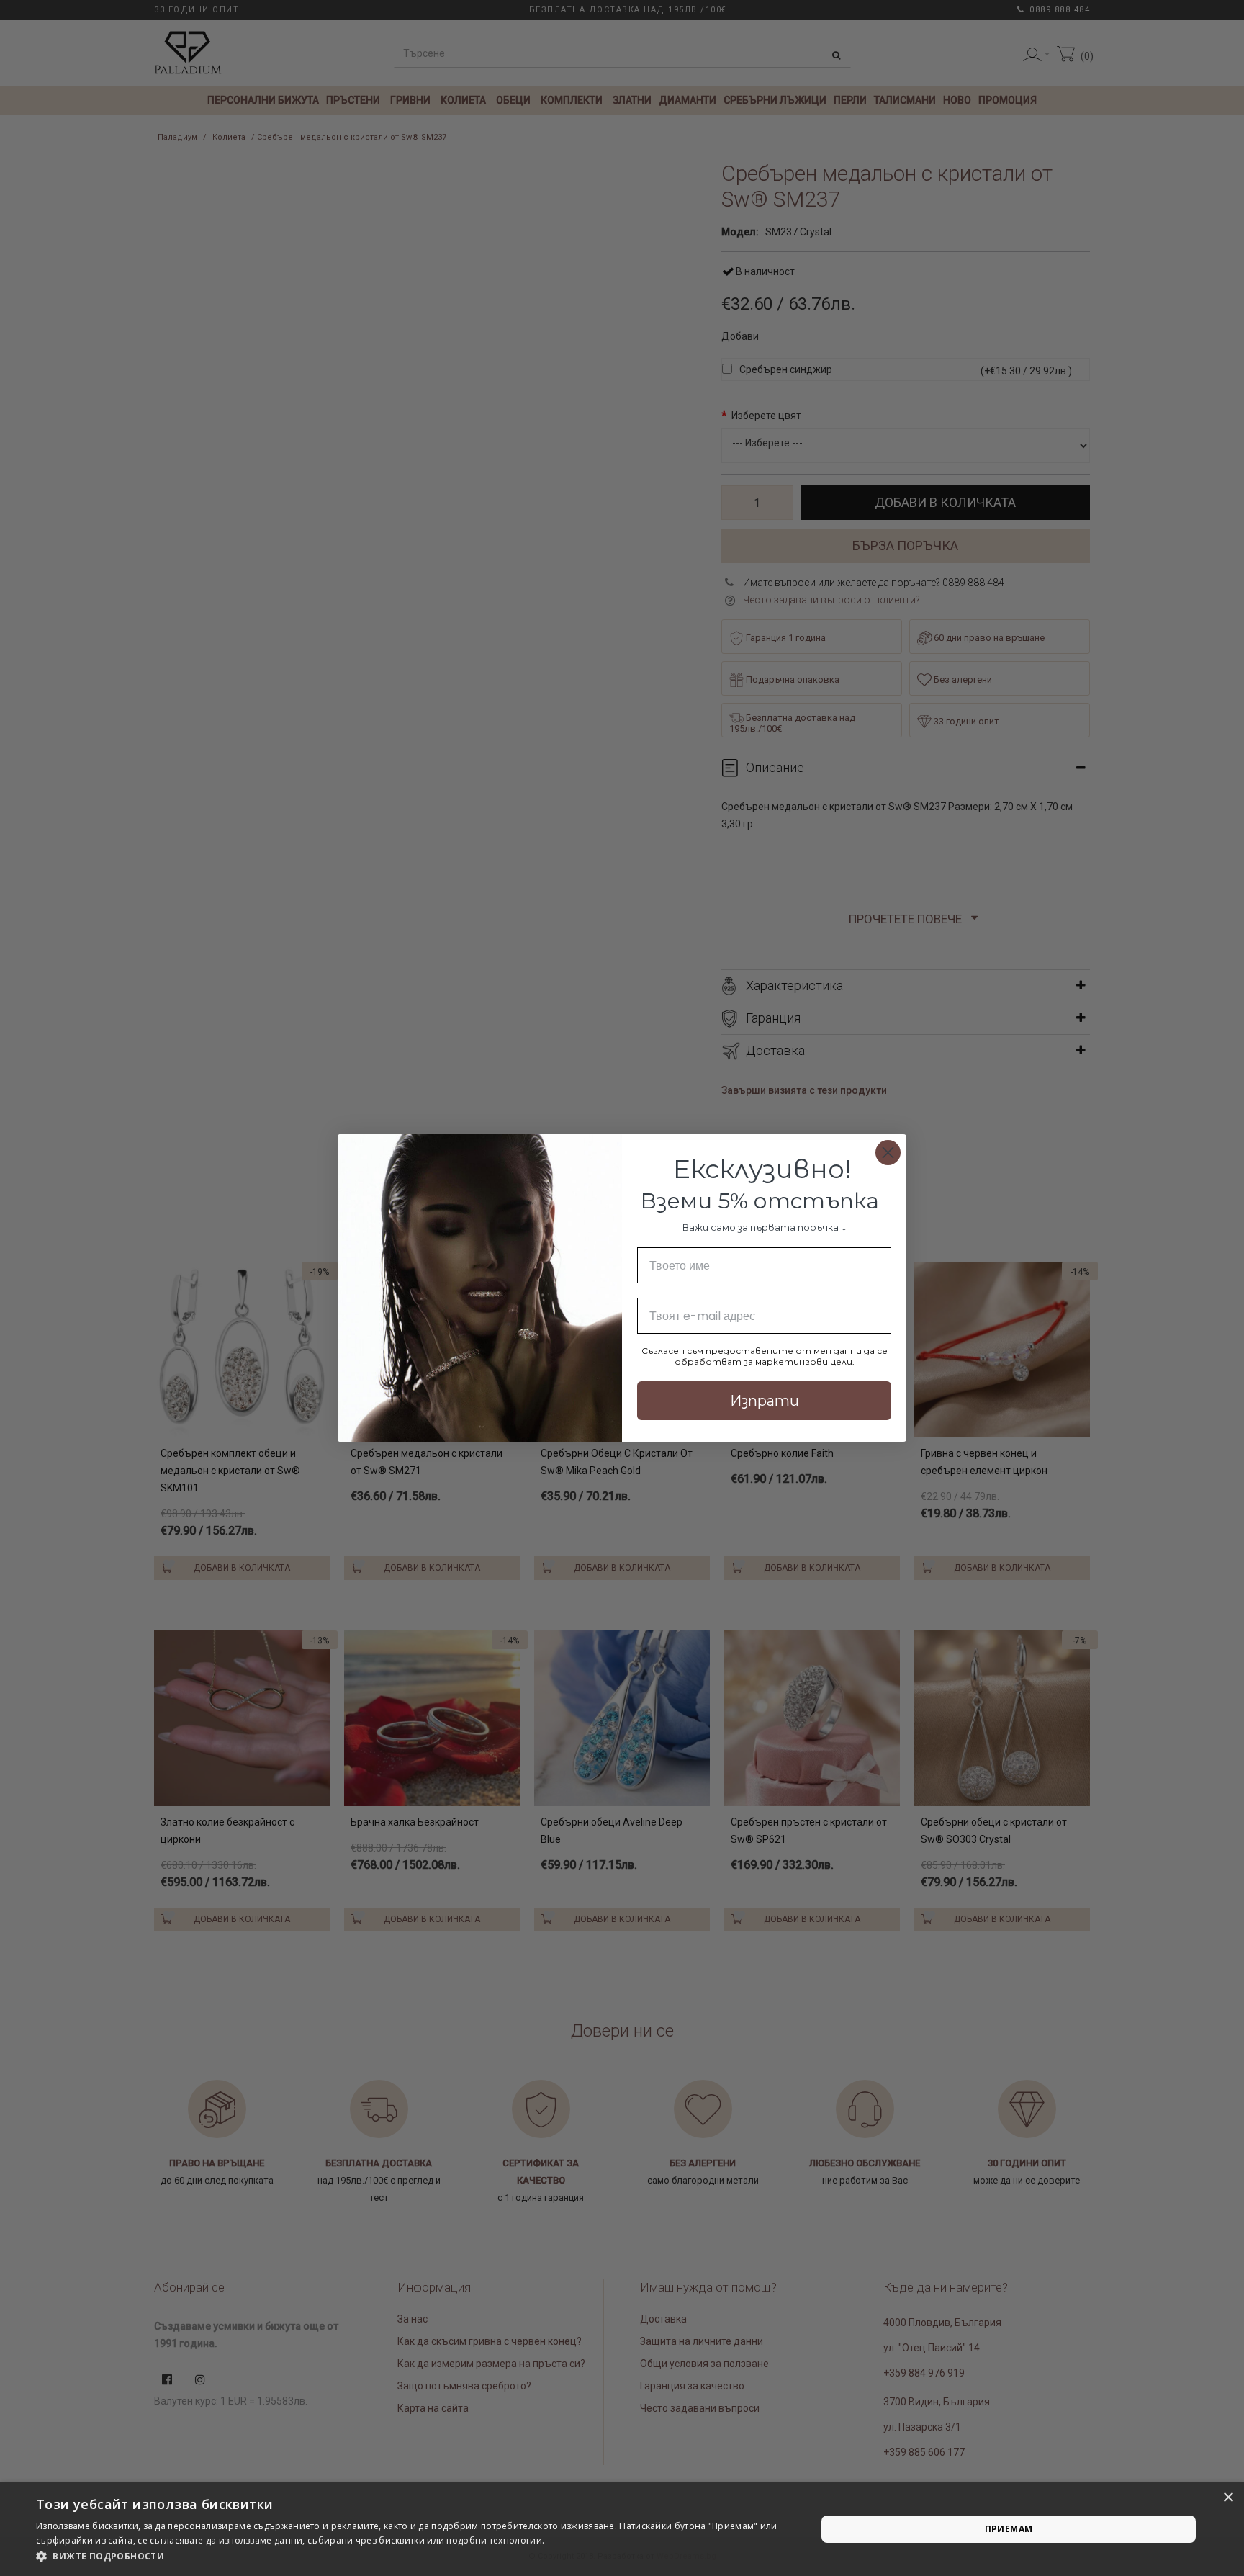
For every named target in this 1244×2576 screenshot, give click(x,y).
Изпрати (765, 1401)
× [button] (1228, 2498)
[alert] (622, 2529)
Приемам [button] (1009, 2529)
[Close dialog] (888, 1153)
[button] (415, 2557)
